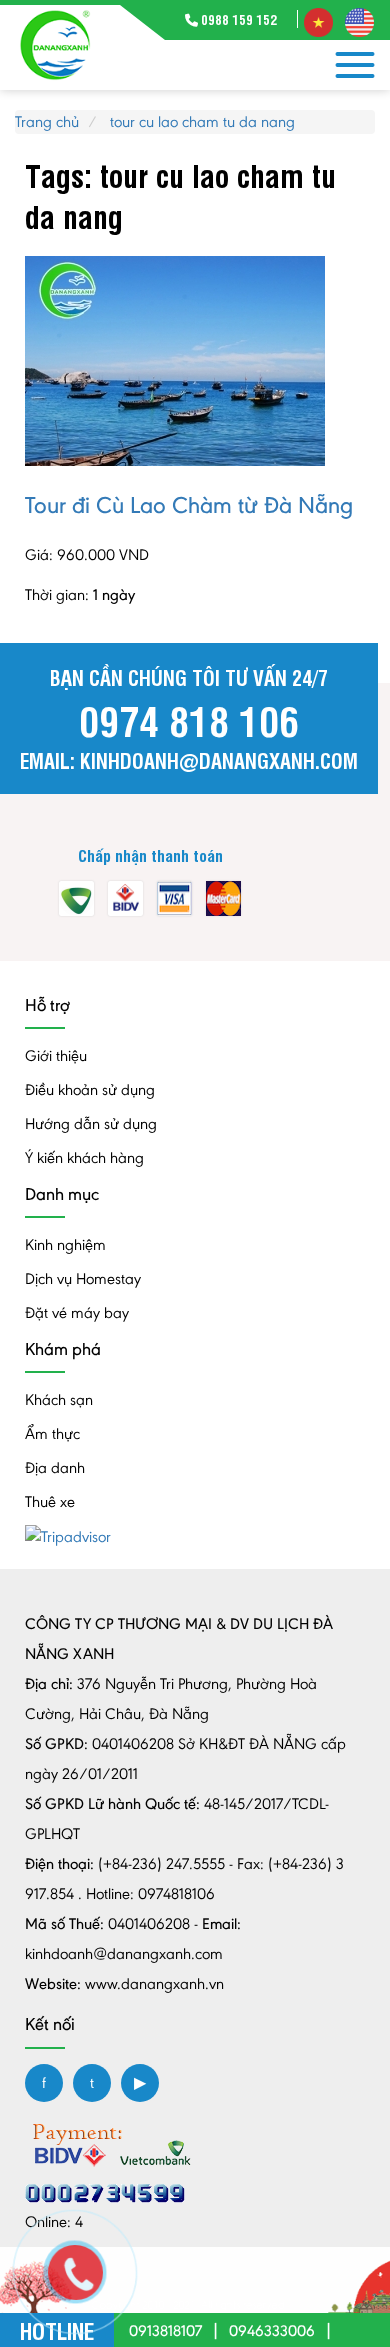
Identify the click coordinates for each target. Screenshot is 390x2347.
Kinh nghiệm (65, 1244)
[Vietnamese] (318, 20)
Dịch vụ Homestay (83, 1278)
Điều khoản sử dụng (90, 1089)
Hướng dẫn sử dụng (91, 1123)
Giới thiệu (56, 1055)
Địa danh (55, 1467)
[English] (359, 20)
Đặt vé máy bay (77, 1312)
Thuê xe (50, 1501)
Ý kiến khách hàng (84, 1157)
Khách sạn (59, 1399)
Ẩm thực (52, 1433)
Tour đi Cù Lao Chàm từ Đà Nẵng (189, 504)
